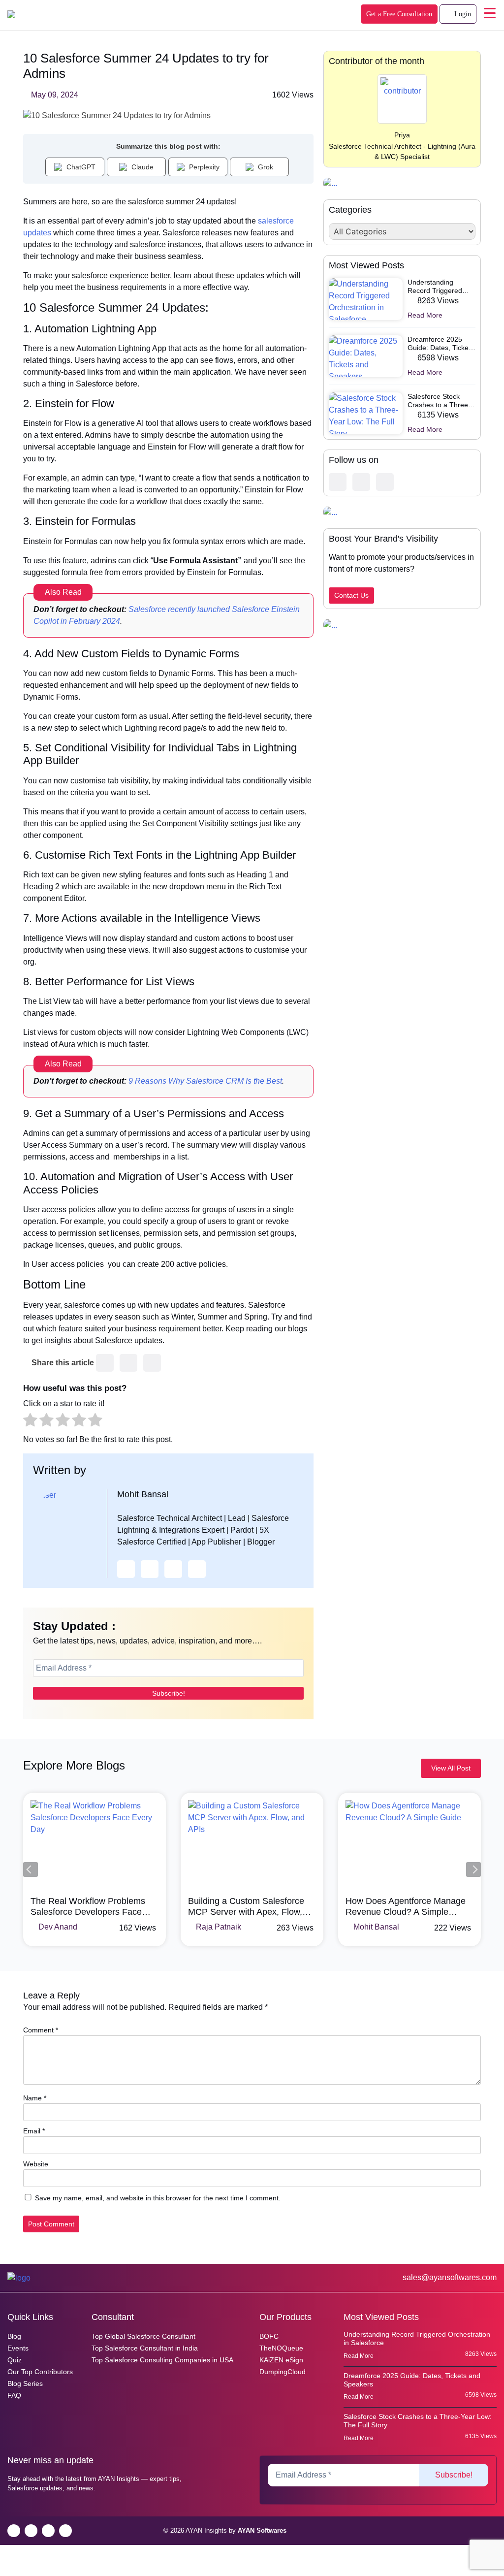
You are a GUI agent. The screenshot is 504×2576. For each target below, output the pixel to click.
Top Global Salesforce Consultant (143, 2336)
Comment (41, 2030)
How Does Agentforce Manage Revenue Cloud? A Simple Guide (248, 1907)
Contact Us (351, 595)
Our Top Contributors (40, 2372)
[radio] (30, 1421)
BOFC (269, 2336)
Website (36, 2164)
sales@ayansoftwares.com (449, 2277)
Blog (14, 2336)
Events (18, 2348)
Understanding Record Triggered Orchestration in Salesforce (435, 287)
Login (462, 14)
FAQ (14, 2395)
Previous (31, 1869)
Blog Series (25, 2383)
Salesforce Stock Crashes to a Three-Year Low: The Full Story (439, 401)
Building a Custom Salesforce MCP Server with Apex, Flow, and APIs (89, 1907)
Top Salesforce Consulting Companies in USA (162, 2360)
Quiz (15, 2360)
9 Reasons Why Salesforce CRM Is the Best (205, 1081)
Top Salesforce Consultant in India (145, 2348)
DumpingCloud (283, 2372)
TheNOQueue (281, 2348)
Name (35, 2098)
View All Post (451, 1768)
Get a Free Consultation (399, 14)
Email (34, 2131)
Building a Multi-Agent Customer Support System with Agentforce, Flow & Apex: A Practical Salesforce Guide (409, 1907)
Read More (426, 315)
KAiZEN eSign (281, 2360)
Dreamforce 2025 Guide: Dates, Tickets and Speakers (441, 344)
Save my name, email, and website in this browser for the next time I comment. (158, 2198)
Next (473, 1869)
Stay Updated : (74, 1626)
